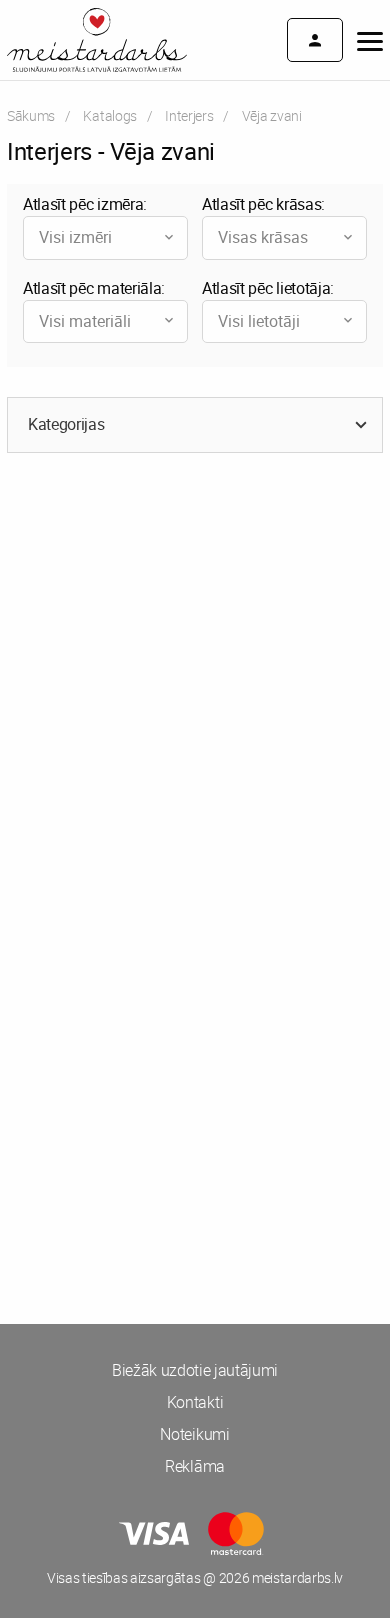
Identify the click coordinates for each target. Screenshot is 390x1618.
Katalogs (109, 115)
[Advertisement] (195, 689)
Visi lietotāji (259, 321)
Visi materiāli (85, 321)
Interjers (189, 115)
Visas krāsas (263, 237)
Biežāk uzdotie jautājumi (195, 1370)
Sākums (31, 115)
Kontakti (195, 1402)
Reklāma (195, 1466)
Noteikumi (194, 1434)
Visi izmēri (75, 237)
